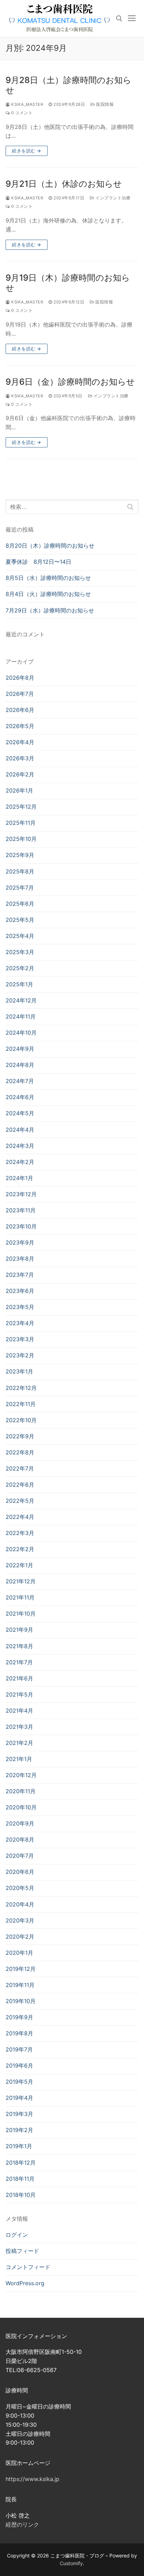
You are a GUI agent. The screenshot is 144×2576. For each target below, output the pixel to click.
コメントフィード (28, 2267)
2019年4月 (19, 2098)
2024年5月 (20, 1113)
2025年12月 (21, 807)
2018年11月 (20, 2179)
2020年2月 (20, 1937)
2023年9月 (20, 1242)
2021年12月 (21, 1581)
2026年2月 (20, 774)
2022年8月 (20, 1452)
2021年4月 (19, 1711)
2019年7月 (19, 2049)
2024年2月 (20, 1162)
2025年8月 (20, 871)
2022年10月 (21, 1420)
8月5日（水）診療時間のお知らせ (48, 578)
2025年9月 (20, 855)
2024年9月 (20, 1049)
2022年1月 (19, 1565)
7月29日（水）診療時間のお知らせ (50, 610)
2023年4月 (20, 1323)
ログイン (17, 2235)
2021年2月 (19, 1743)
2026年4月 (20, 742)
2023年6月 (20, 1291)
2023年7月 (20, 1275)
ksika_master (27, 104)
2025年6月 (20, 904)
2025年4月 (20, 936)
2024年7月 (20, 1081)
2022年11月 (21, 1404)
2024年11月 (21, 1016)
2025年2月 (20, 968)
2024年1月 (19, 1178)
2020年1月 (19, 1953)
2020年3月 (20, 1920)
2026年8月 (20, 678)
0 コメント (21, 113)
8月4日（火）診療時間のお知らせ (48, 594)
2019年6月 (19, 2065)
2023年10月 (21, 1226)
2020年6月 (20, 1872)
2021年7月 (19, 1662)
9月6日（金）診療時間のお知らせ (70, 382)
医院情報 (104, 104)
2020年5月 (20, 1888)
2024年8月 (20, 1065)
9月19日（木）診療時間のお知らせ (68, 283)
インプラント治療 (112, 198)
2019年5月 (19, 2082)
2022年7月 (20, 1468)
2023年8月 (20, 1259)
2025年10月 (21, 839)
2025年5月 (20, 920)
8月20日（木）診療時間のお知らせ (50, 546)
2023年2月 (20, 1355)
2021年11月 (20, 1597)
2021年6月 (19, 1678)
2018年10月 (21, 2195)
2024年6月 (20, 1097)
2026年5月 (20, 726)
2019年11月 (20, 1985)
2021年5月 (19, 1694)
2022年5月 (20, 1501)
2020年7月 (20, 1856)
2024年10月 (21, 1033)
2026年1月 (19, 790)
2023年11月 (21, 1210)
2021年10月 (21, 1614)
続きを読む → (27, 151)
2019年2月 (19, 2130)
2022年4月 (20, 1517)
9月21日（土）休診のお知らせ (64, 184)
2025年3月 (20, 952)
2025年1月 (19, 984)
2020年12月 (21, 1775)
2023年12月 (21, 1194)
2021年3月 (19, 1727)
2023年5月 (20, 1307)
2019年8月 (19, 2033)
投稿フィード (22, 2251)
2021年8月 (19, 1646)
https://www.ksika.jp (33, 2479)
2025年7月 (20, 888)
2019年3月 (19, 2114)
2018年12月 (21, 2163)
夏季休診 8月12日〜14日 (38, 562)
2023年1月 (19, 1371)
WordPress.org (25, 2283)
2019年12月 (21, 1969)
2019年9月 (19, 2017)
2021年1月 (19, 1759)
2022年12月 (21, 1388)
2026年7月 (20, 694)
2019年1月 (19, 2146)
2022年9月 (20, 1436)
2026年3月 (20, 758)
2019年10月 (21, 2001)
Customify (71, 2563)
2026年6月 (20, 710)
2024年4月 (20, 1130)
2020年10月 (21, 1807)
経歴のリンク (22, 2524)
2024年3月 (20, 1146)
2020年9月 (20, 1823)
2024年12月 (21, 1000)
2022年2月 (20, 1549)
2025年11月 (21, 823)
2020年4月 (20, 1904)
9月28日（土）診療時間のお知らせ (69, 85)
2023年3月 (20, 1339)
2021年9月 (19, 1630)
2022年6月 (20, 1485)
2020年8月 (20, 1839)
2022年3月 (20, 1533)
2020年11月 (21, 1791)
